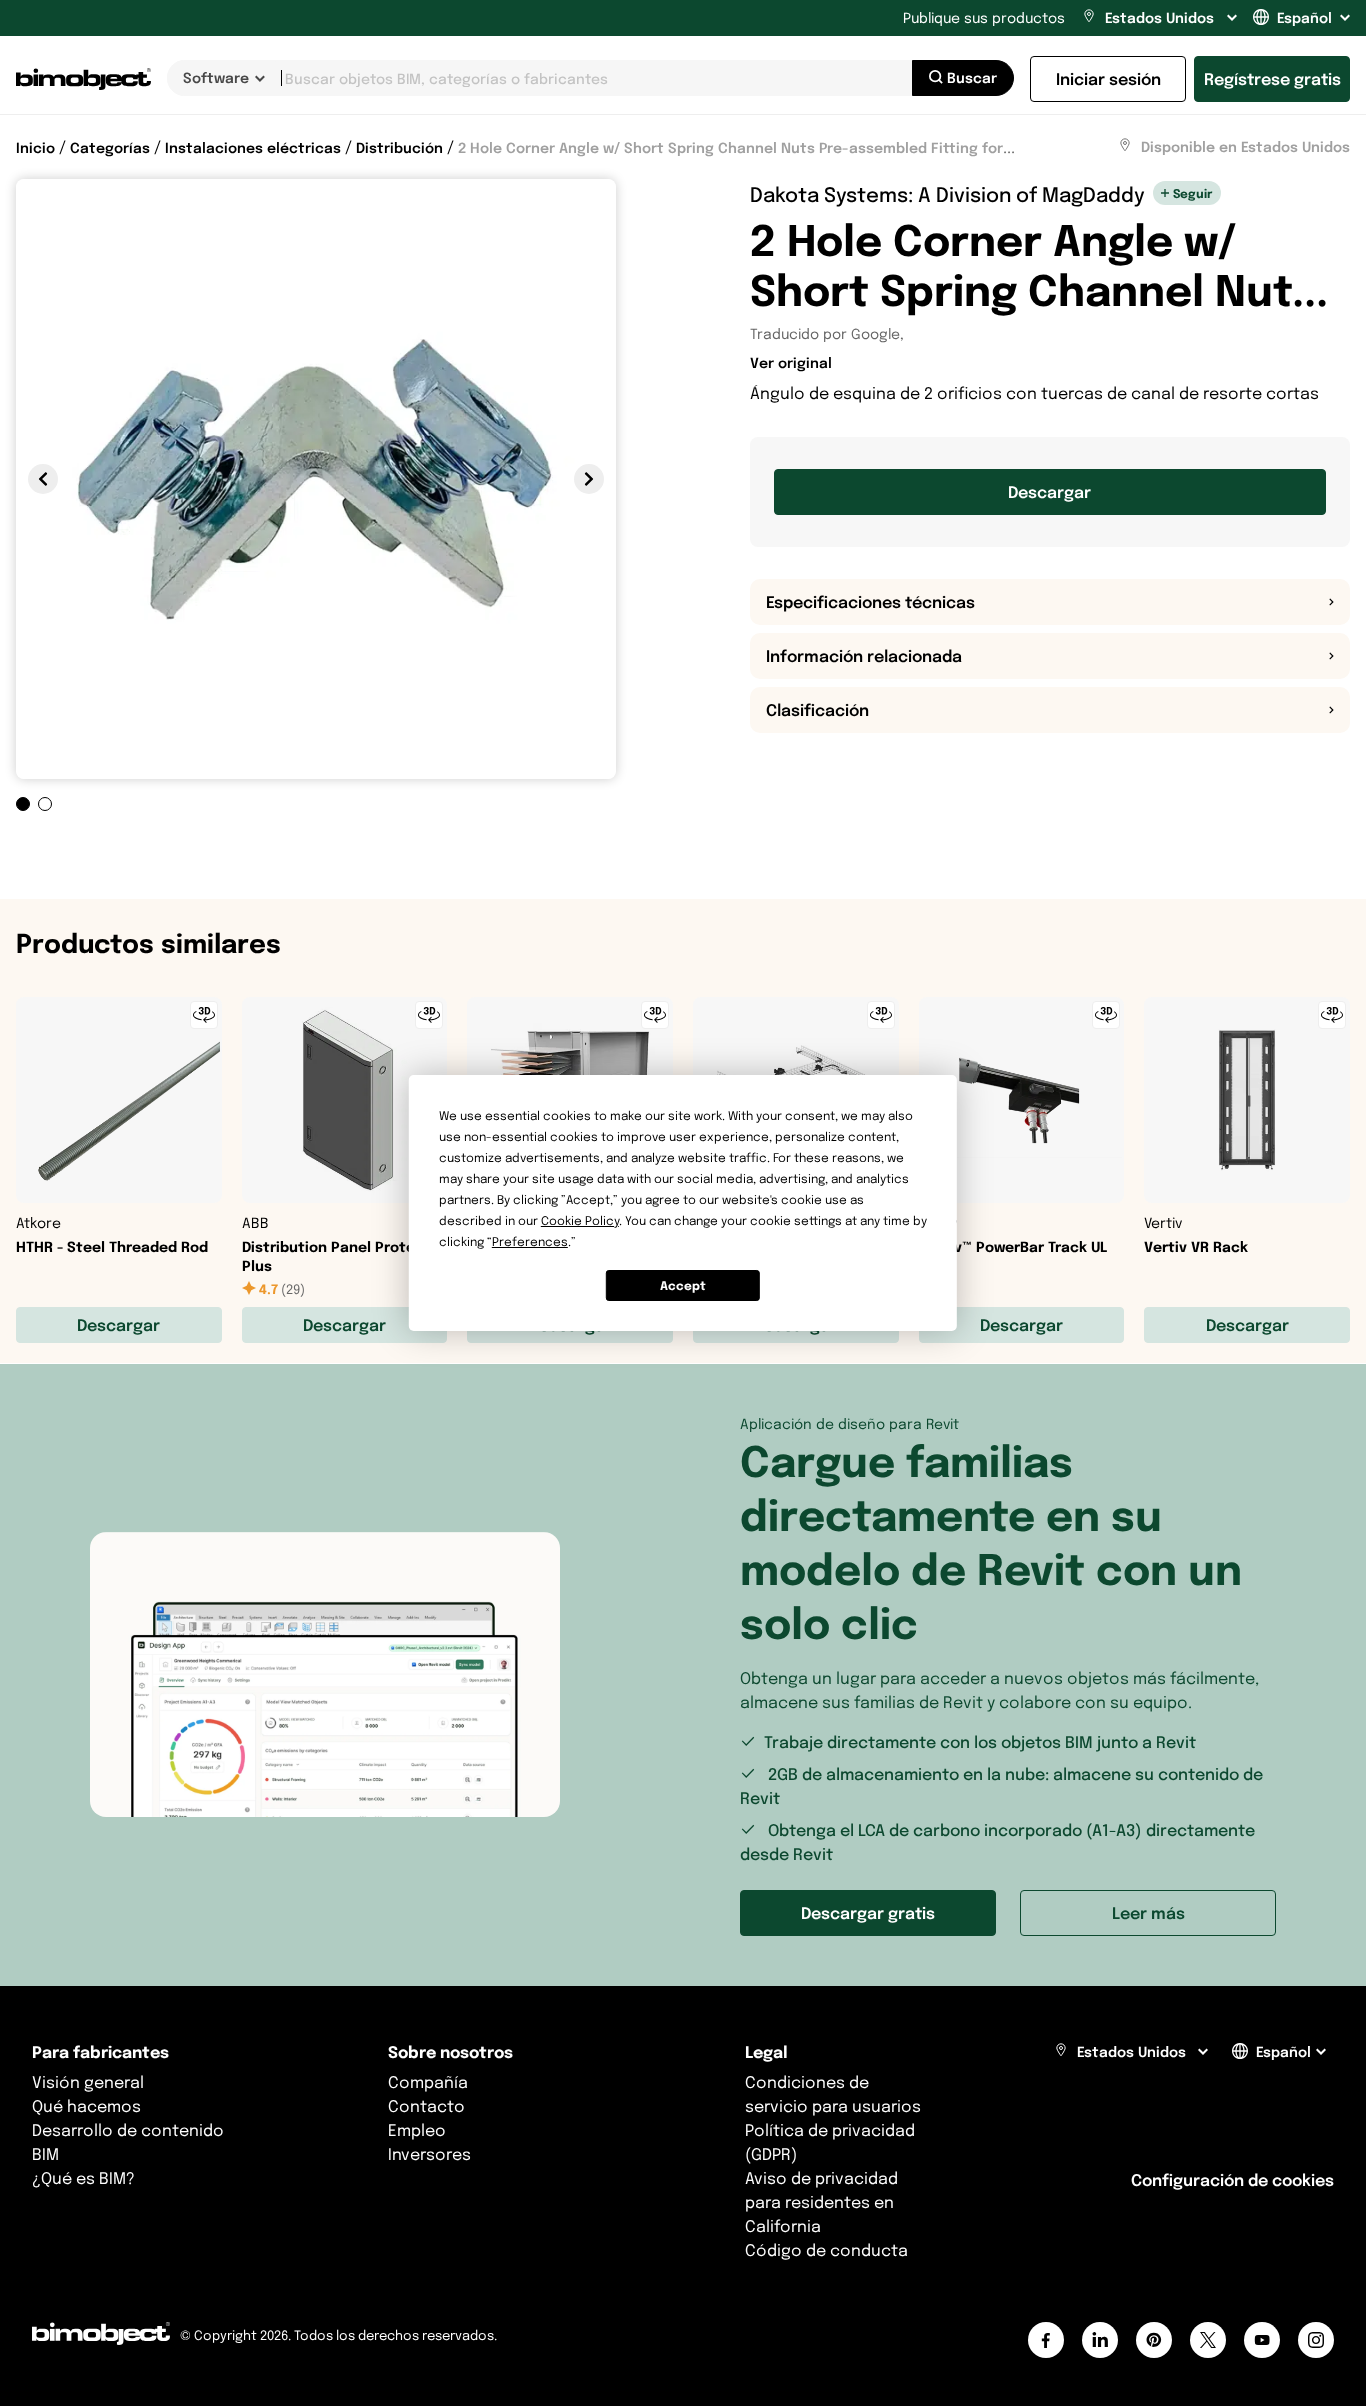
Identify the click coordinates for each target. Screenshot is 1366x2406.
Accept (683, 1285)
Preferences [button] (530, 1241)
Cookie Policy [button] (580, 1220)
